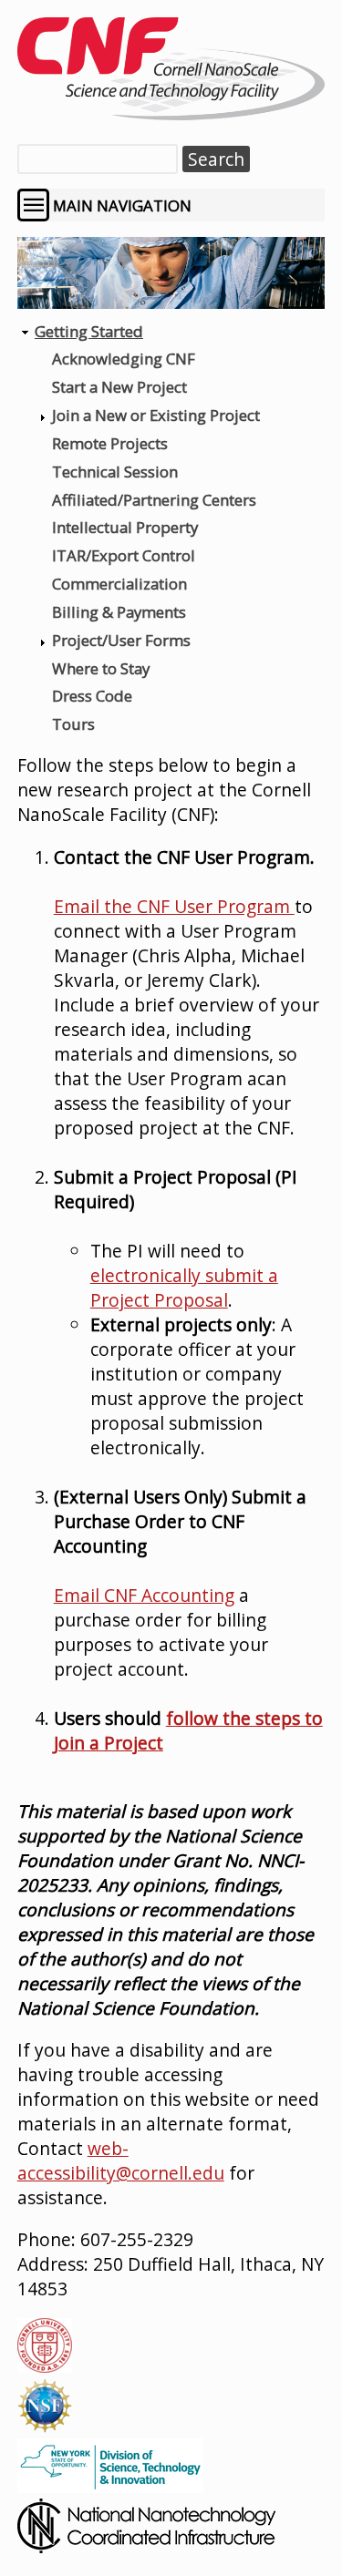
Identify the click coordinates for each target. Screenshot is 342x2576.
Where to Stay (101, 668)
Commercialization (119, 584)
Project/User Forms (121, 640)
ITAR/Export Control (124, 555)
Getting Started (89, 331)
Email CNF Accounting (144, 1595)
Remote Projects (110, 443)
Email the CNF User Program (174, 906)
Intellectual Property (125, 527)
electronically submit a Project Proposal (184, 1288)
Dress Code (92, 696)
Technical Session (115, 472)
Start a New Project (119, 387)
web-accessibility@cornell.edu (121, 2160)
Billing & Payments (119, 612)
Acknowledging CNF (124, 359)
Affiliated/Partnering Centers (154, 500)
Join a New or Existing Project (156, 415)
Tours (73, 724)
